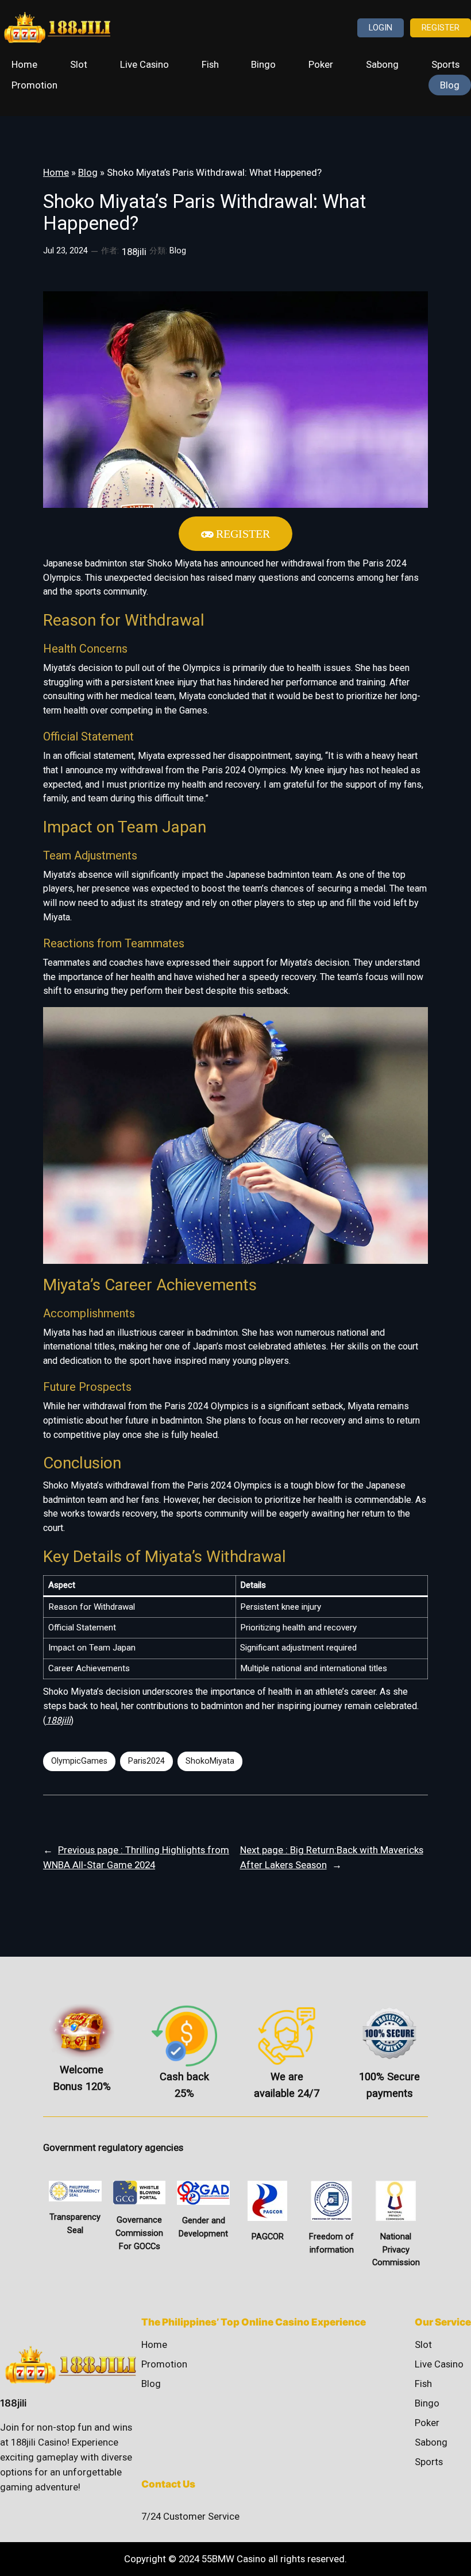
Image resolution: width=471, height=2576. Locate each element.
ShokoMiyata (210, 1761)
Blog (88, 172)
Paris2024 (146, 1761)
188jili (58, 1720)
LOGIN (381, 28)
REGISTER (441, 28)
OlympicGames (79, 1761)
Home (56, 172)
